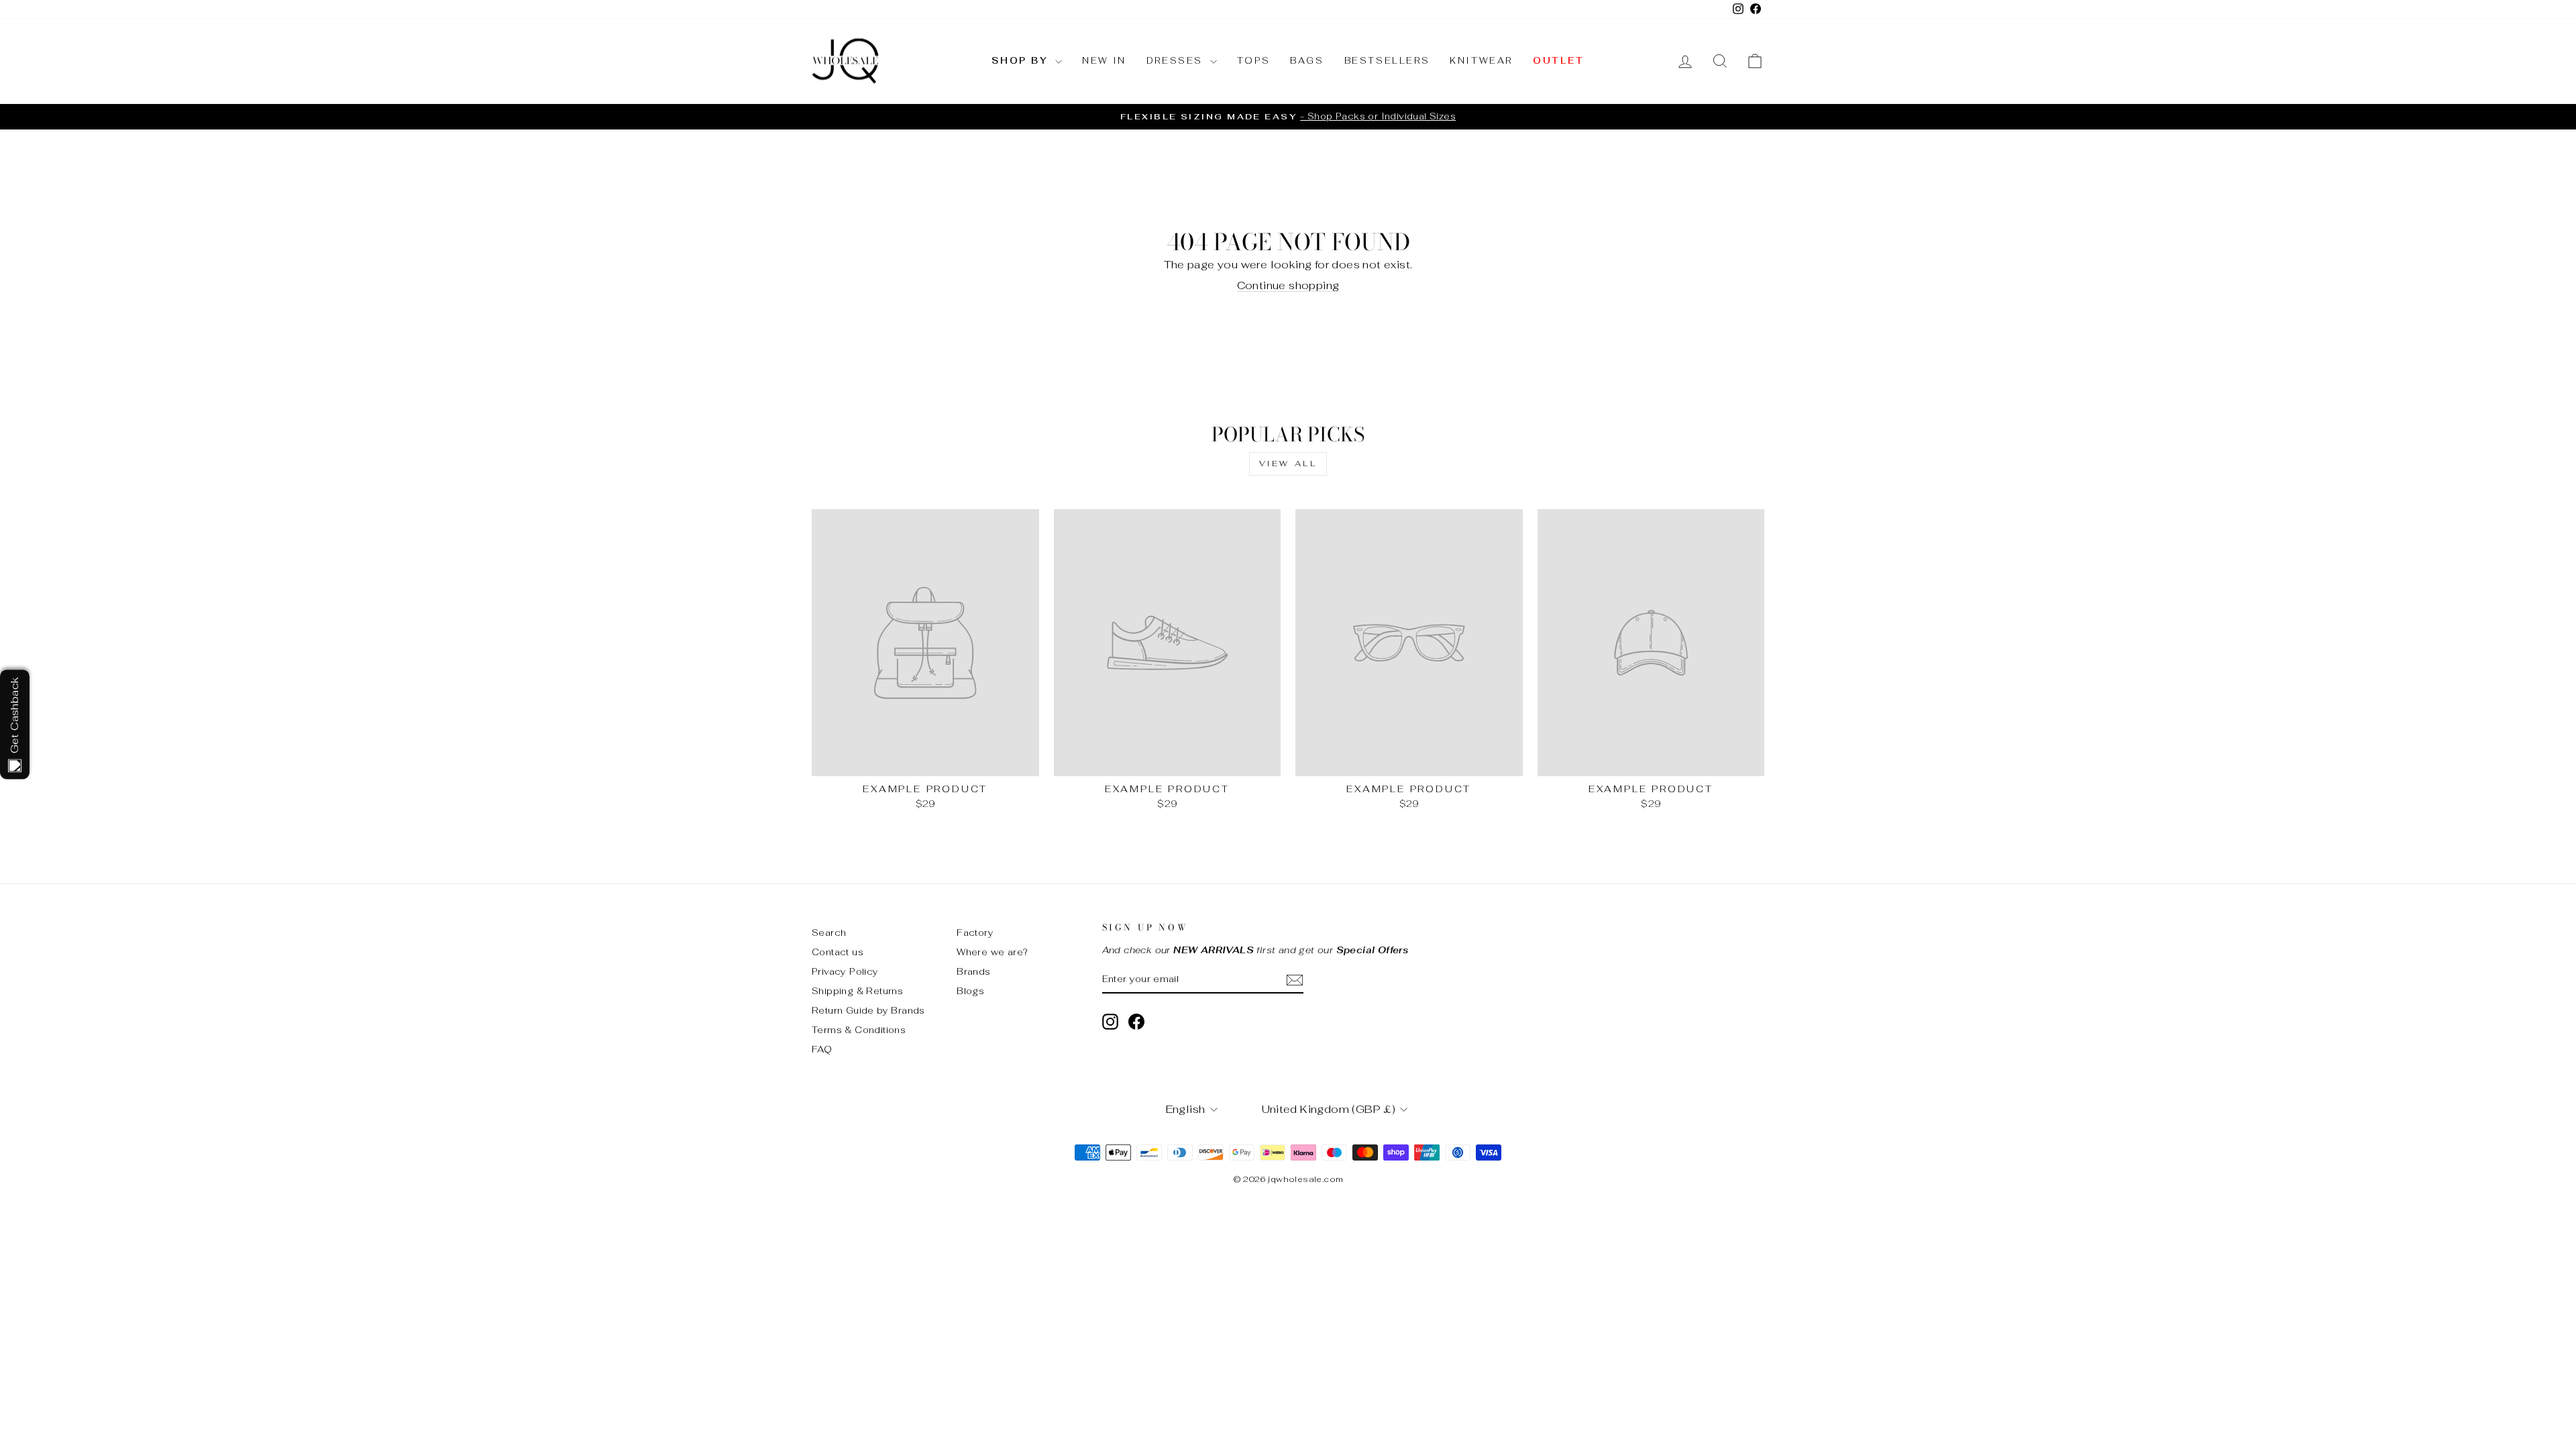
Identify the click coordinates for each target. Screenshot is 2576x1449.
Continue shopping (1288, 285)
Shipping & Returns (857, 991)
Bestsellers (1387, 61)
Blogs (970, 991)
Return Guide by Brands (868, 1010)
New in (1104, 61)
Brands (973, 971)
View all (1288, 464)
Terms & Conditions (859, 1030)
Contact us (838, 952)
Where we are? (992, 952)
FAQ (822, 1049)
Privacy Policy (845, 971)
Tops (1253, 61)
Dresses (1177, 61)
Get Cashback (14, 715)
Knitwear (1481, 61)
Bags (1307, 61)
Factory (975, 932)
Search (829, 932)
